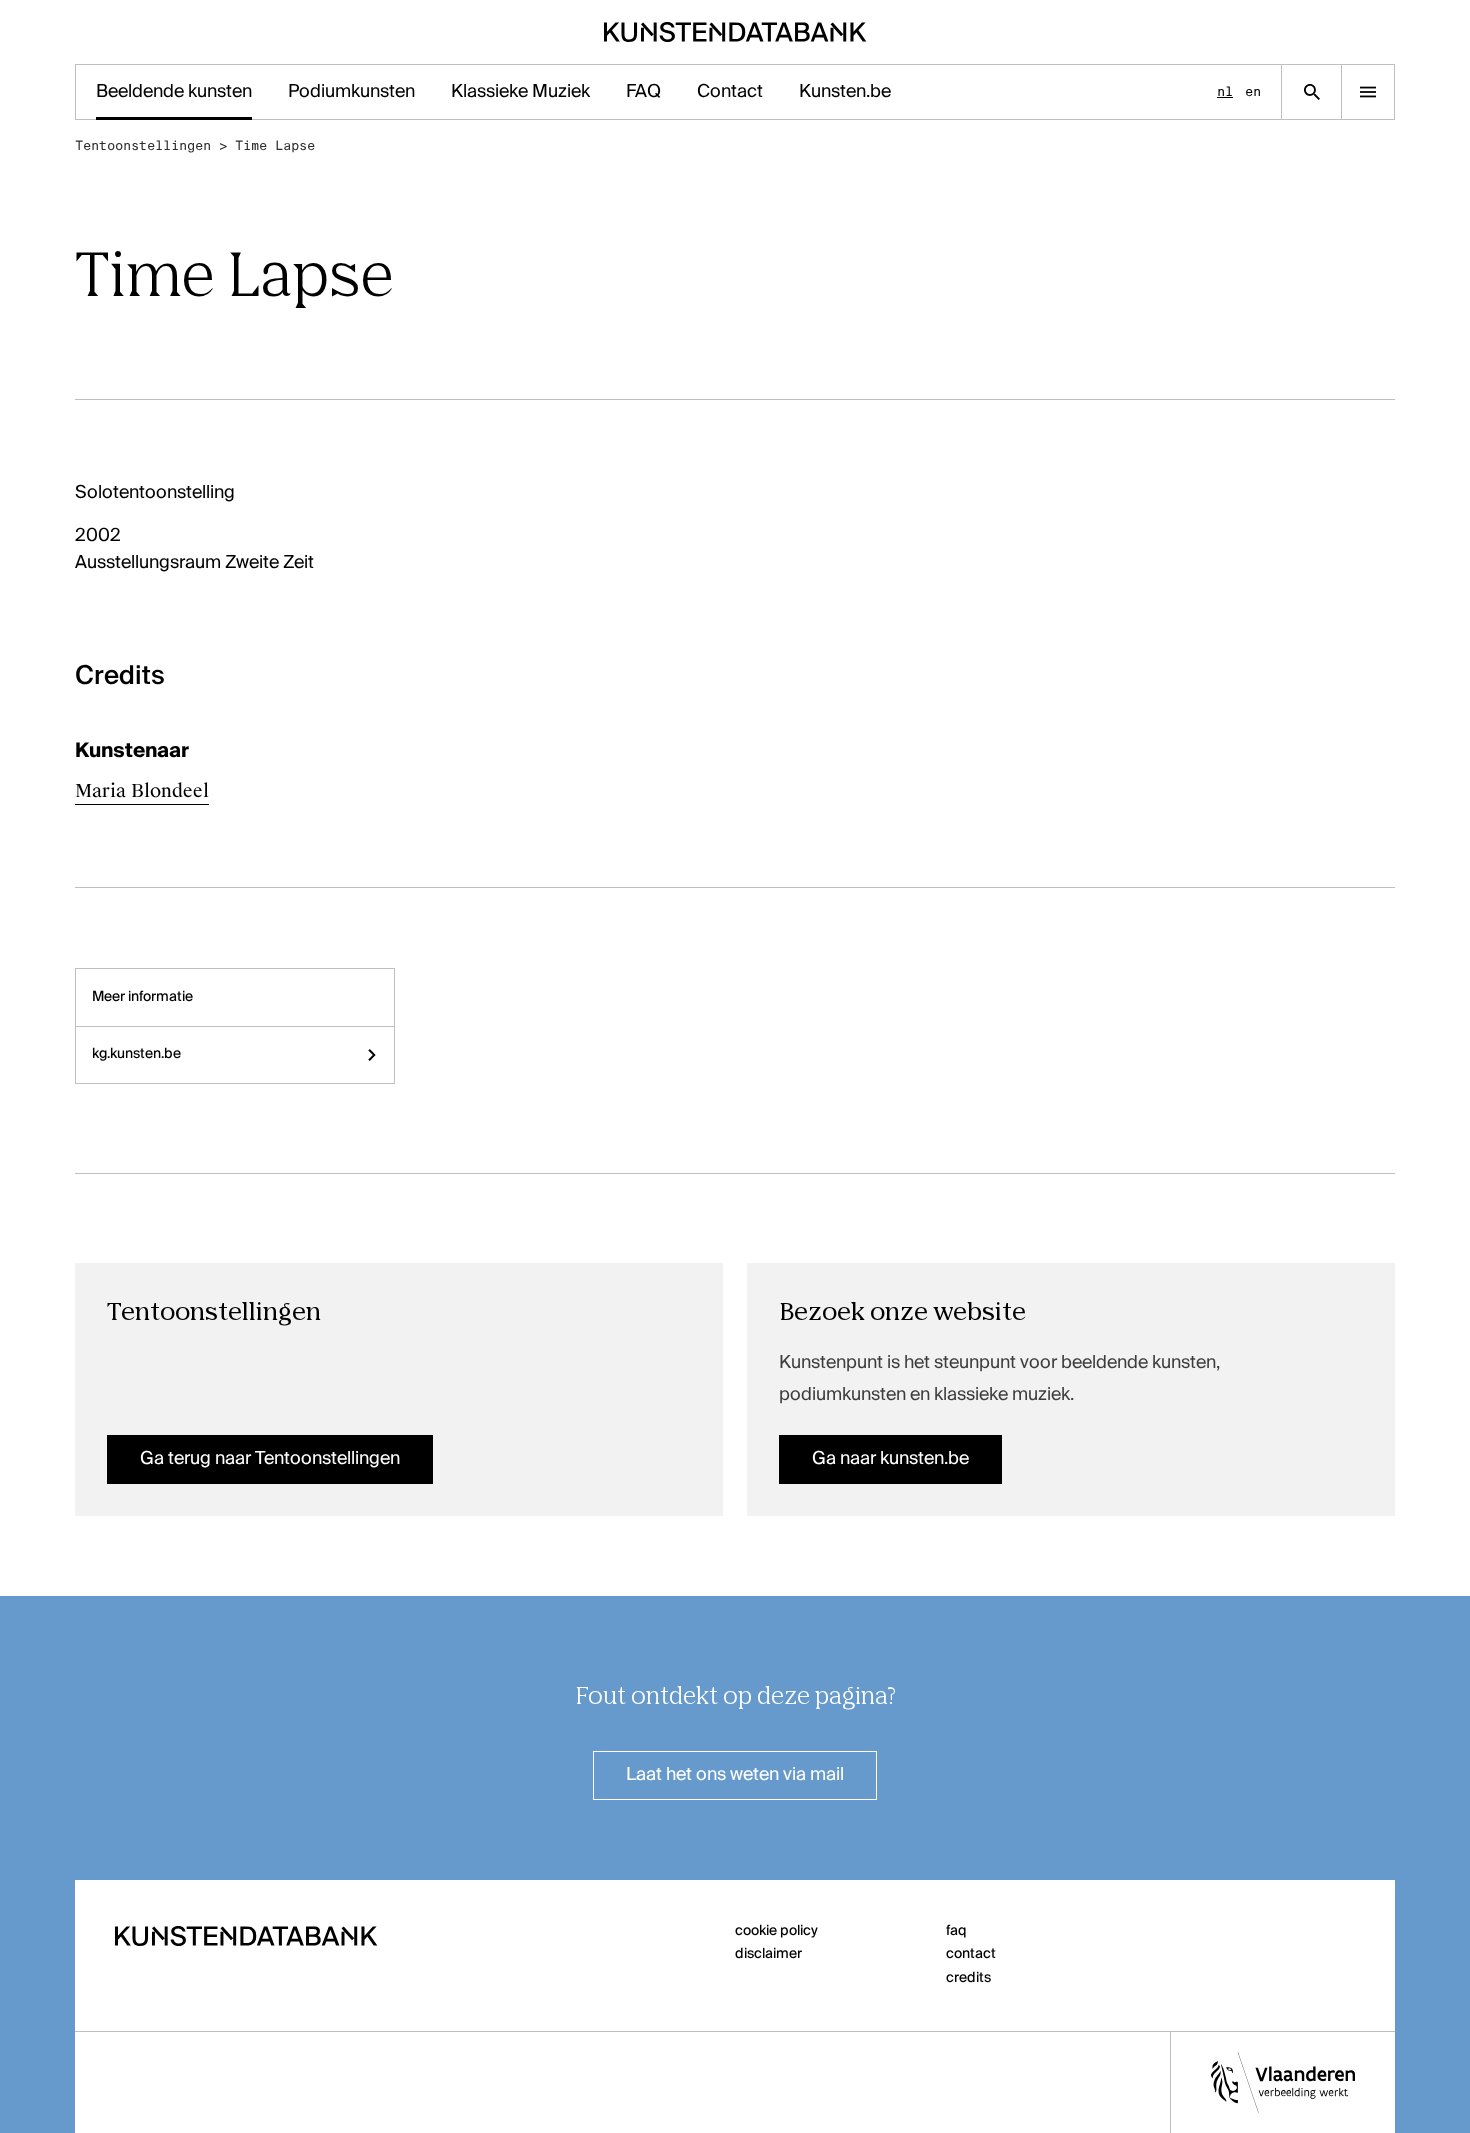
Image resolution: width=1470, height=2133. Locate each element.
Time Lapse (275, 145)
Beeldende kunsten (174, 92)
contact (971, 1954)
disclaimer (768, 1954)
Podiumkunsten (351, 92)
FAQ (643, 92)
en (1253, 91)
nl (1225, 91)
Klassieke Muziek (520, 92)
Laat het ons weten (735, 1775)
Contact (730, 92)
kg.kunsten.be (136, 1054)
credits (968, 1978)
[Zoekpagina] (1311, 92)
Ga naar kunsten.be (890, 1459)
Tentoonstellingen (143, 145)
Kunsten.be (845, 92)
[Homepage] (735, 32)
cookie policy (776, 1931)
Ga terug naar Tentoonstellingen (270, 1459)
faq (956, 1931)
